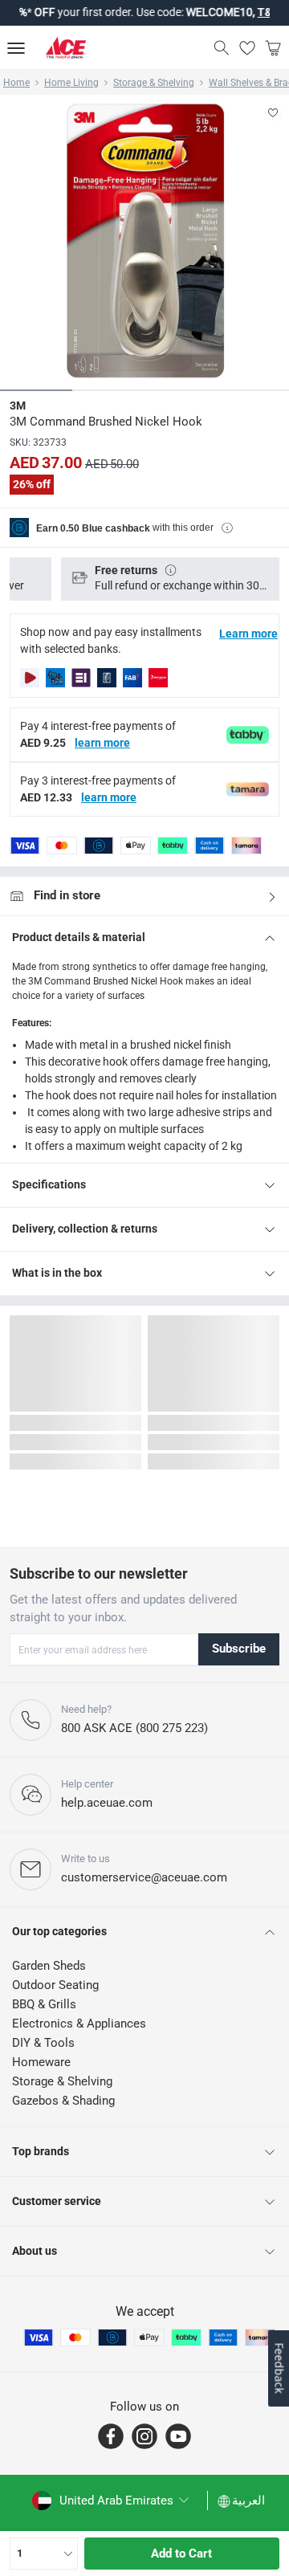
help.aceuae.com (107, 1803)
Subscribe (239, 1649)
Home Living (71, 83)
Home (16, 83)
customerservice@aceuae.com (144, 1877)
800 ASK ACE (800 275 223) (134, 1728)
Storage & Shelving (154, 83)
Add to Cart (181, 2554)
